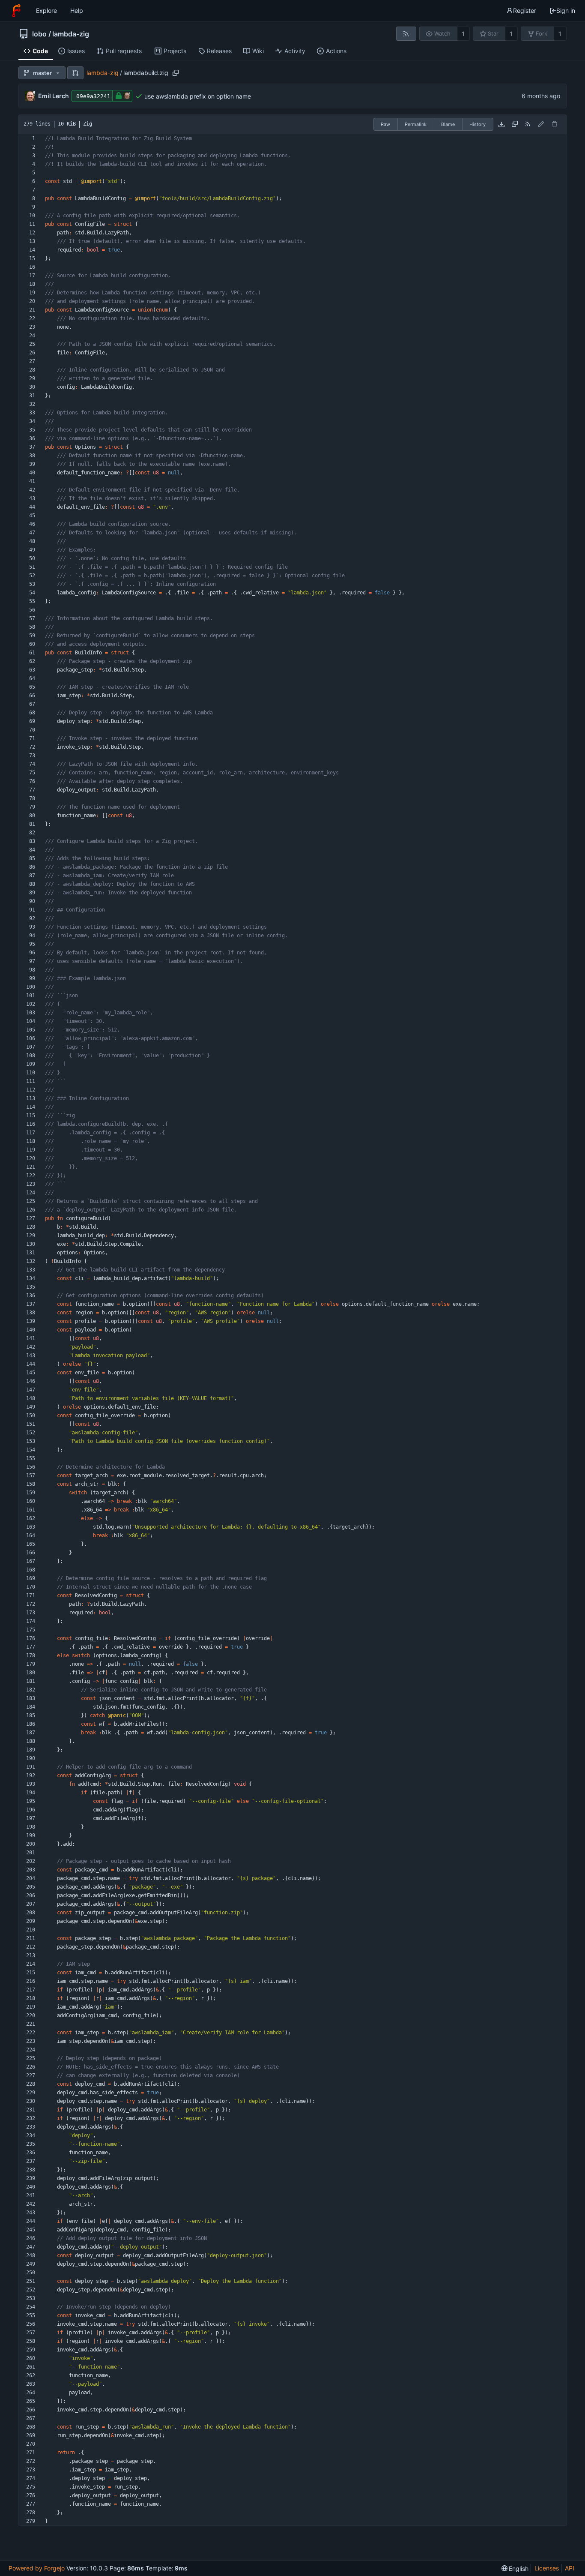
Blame (448, 124)
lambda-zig (71, 34)
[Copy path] (176, 73)
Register (525, 10)
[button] (75, 73)
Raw (385, 124)
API (570, 2568)
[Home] (16, 11)
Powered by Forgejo (37, 2568)
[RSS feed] (406, 34)
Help (77, 10)
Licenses (547, 2568)
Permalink (416, 124)
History (478, 124)
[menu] (515, 2569)
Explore (46, 10)
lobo (39, 34)
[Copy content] (515, 124)
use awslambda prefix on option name (198, 96)
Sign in (566, 10)
